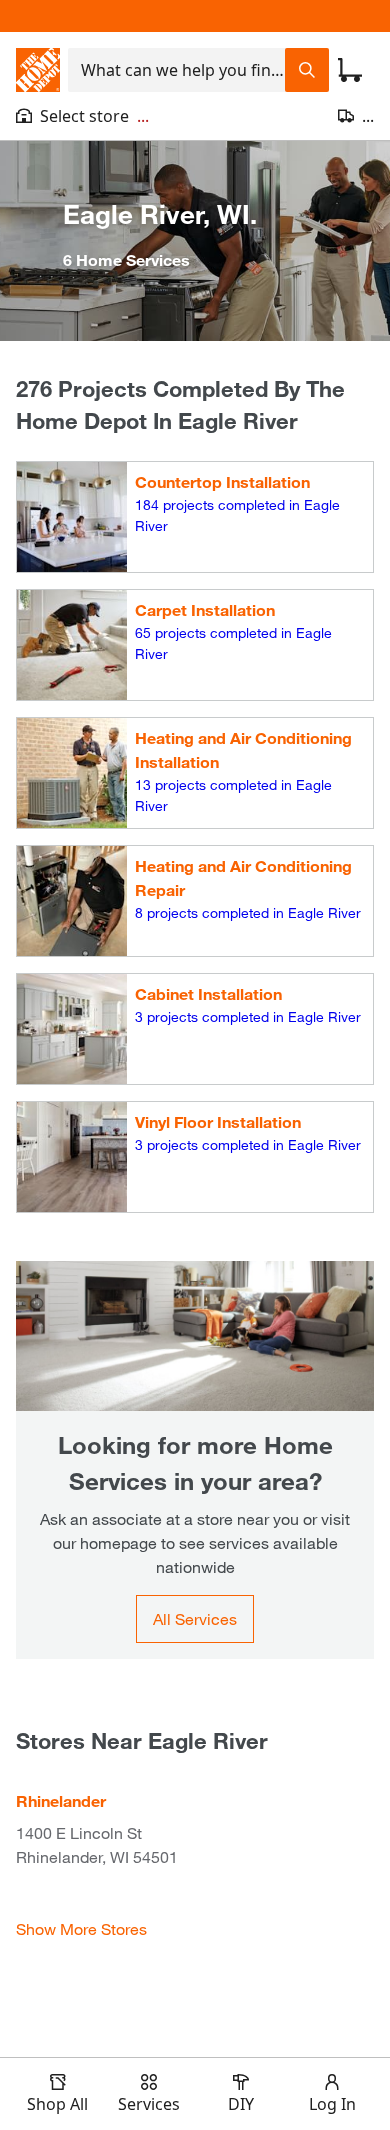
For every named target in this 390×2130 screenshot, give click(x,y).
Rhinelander (61, 1800)
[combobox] (176, 70)
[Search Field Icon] (307, 70)
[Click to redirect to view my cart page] (350, 70)
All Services (195, 1618)
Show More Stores (81, 1928)
